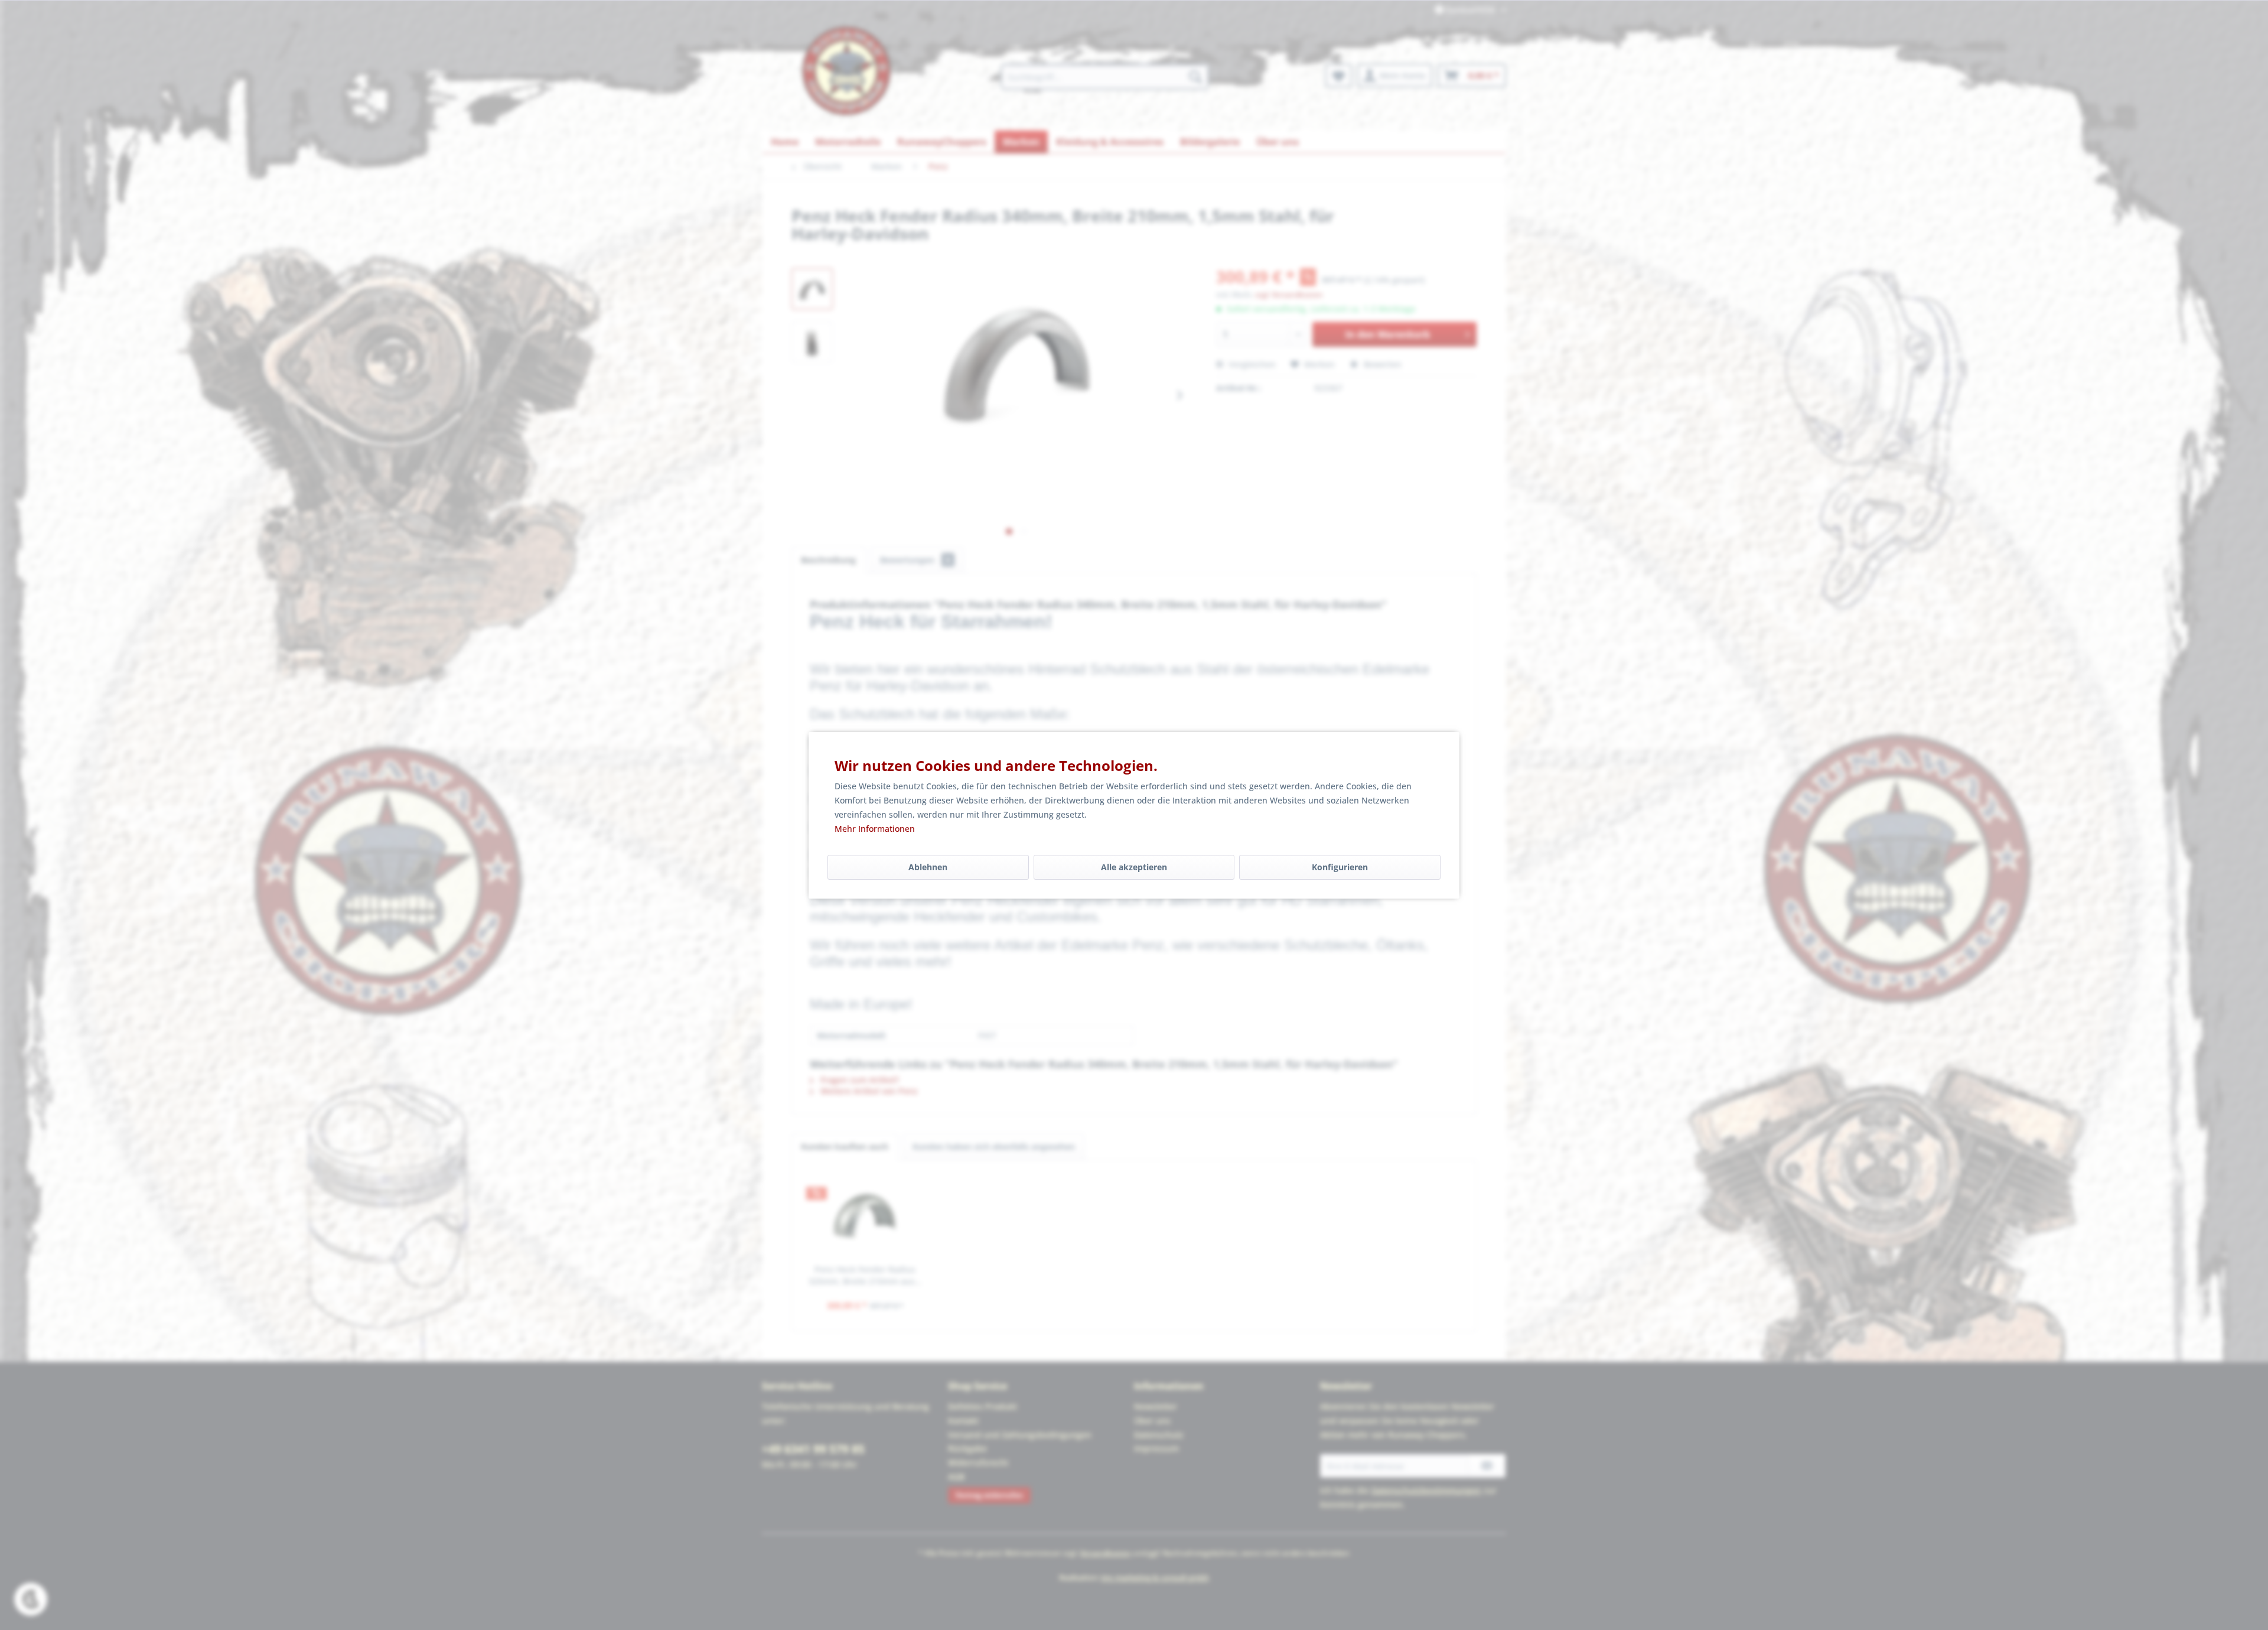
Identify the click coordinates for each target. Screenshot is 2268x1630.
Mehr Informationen (875, 829)
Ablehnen (928, 867)
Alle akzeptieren (1134, 867)
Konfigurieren (1340, 867)
